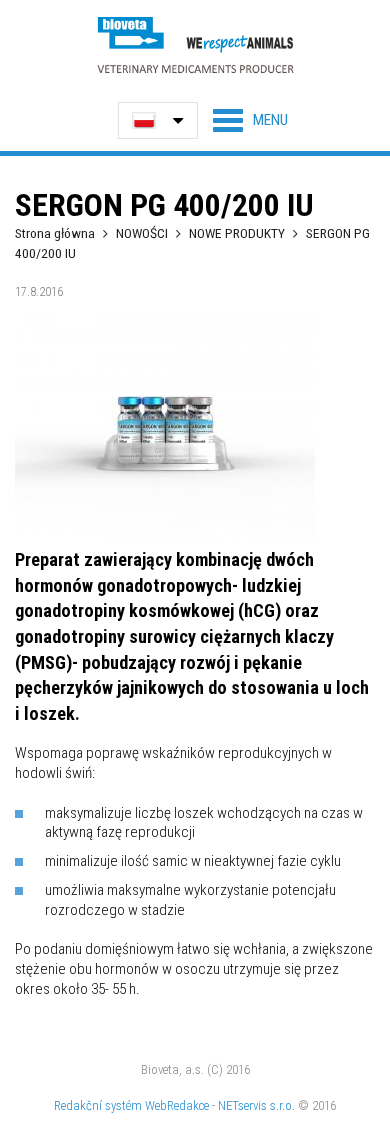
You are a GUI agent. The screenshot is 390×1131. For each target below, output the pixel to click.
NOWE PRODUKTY (237, 233)
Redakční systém (98, 1105)
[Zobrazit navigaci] (250, 120)
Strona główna (55, 233)
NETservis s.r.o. (256, 1105)
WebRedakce (177, 1105)
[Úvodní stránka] (195, 44)
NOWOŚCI (143, 233)
